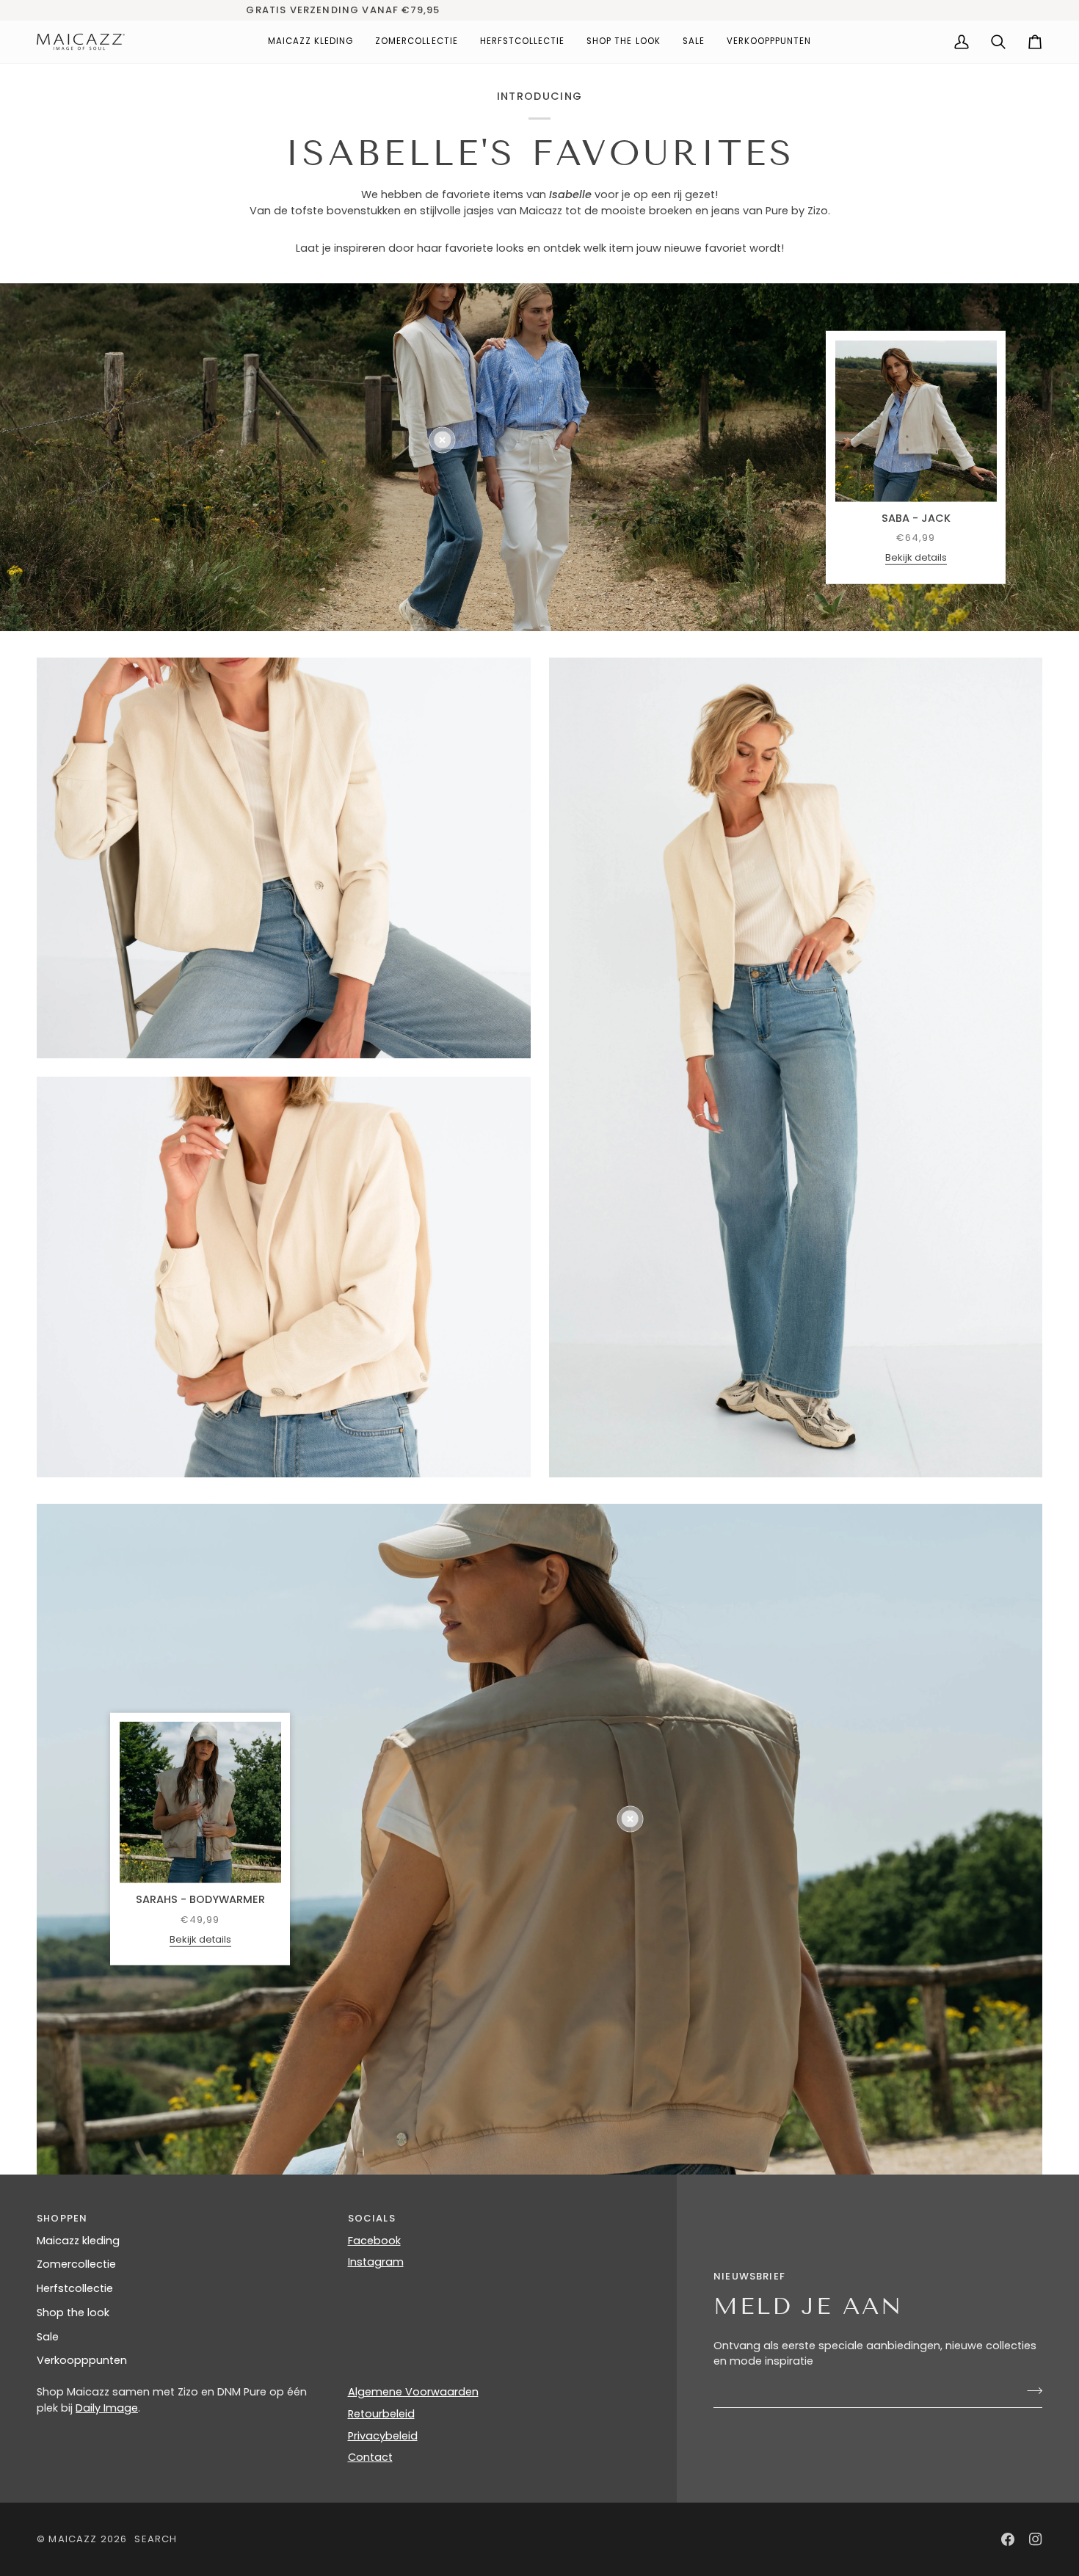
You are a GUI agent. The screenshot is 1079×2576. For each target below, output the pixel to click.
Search (156, 2539)
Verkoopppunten (82, 2360)
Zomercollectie (76, 2264)
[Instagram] (1036, 2539)
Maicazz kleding (78, 2241)
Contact (370, 2457)
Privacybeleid (383, 2436)
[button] (311, 42)
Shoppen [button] (62, 2218)
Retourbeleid (381, 2414)
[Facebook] (1008, 2539)
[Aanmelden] (1030, 2390)
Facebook (374, 2241)
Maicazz (73, 2539)
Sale (48, 2337)
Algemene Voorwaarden (413, 2392)
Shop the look (73, 2313)
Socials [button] (372, 2218)
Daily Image (107, 2408)
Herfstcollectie (75, 2288)
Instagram (376, 2262)
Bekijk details (916, 557)
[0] (442, 440)
